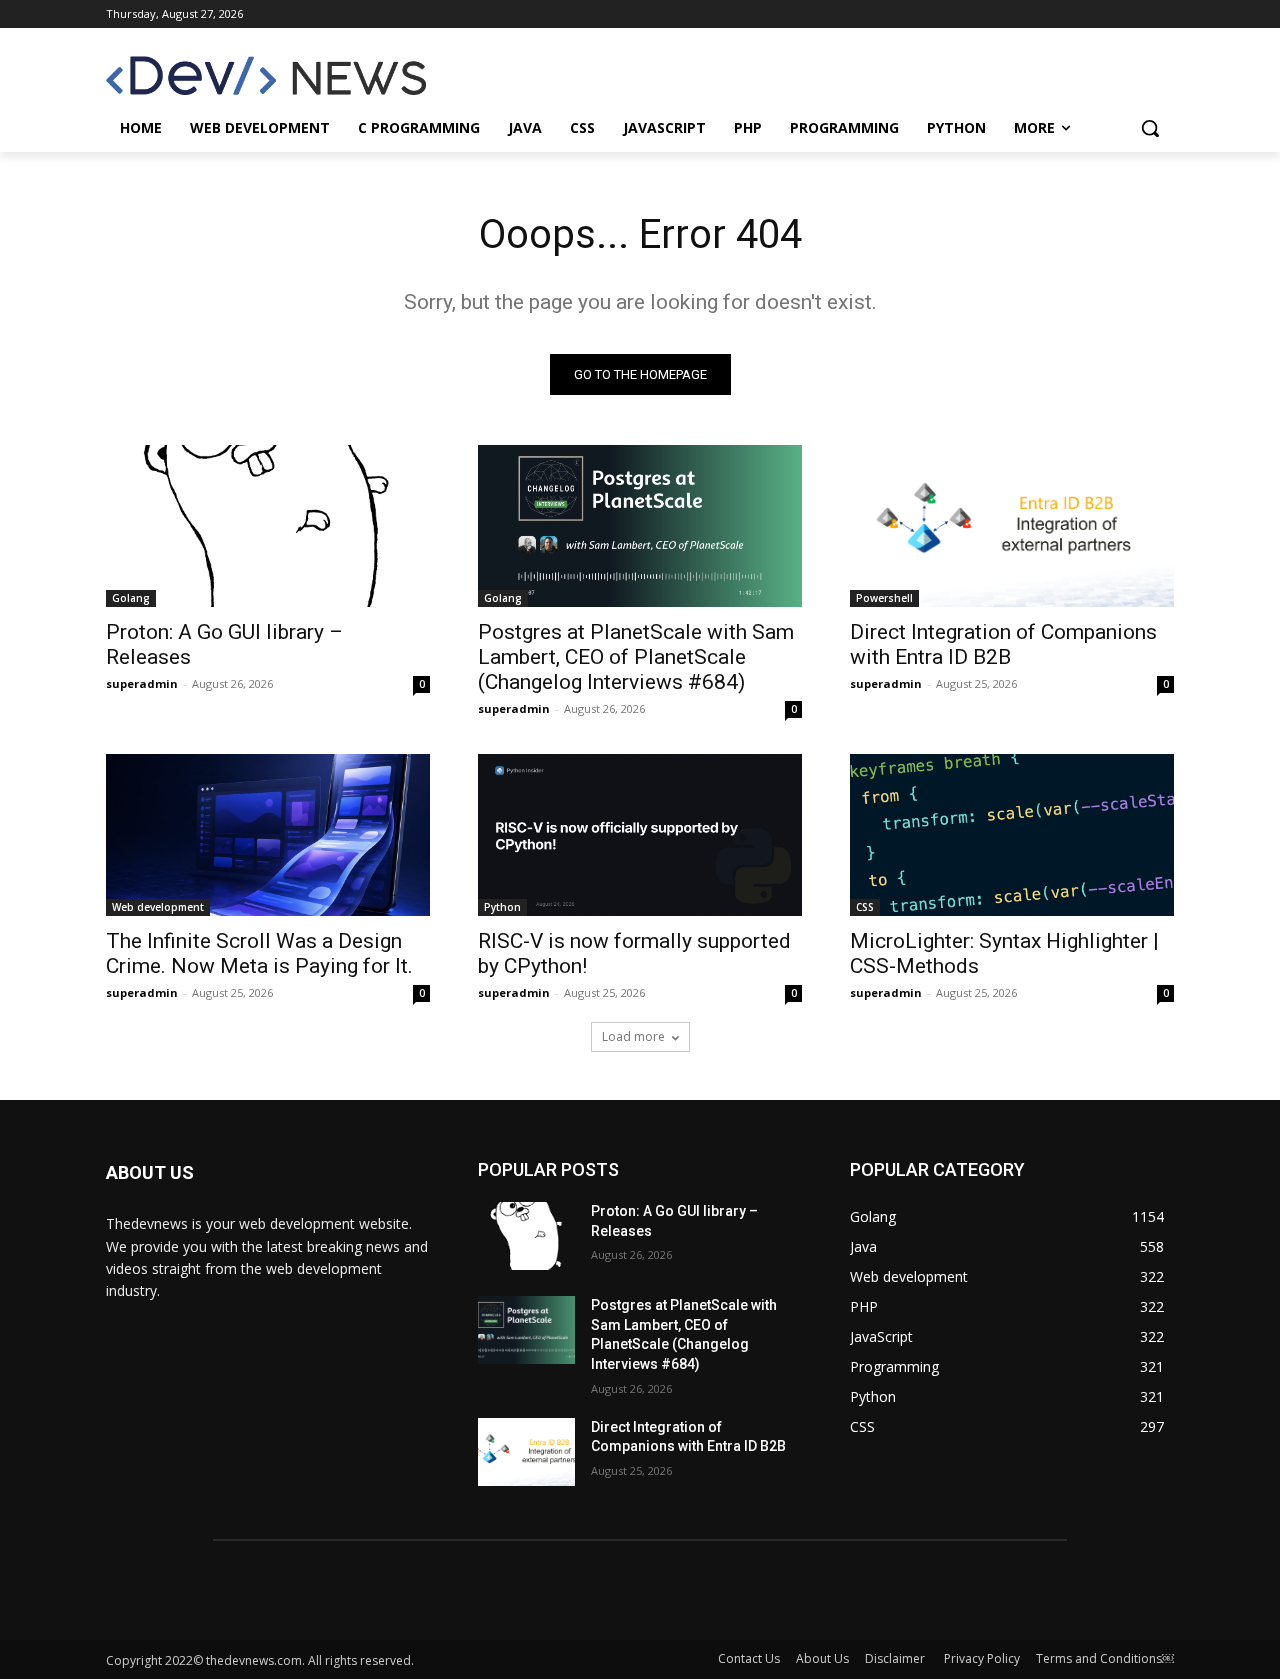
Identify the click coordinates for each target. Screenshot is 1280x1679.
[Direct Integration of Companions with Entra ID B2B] (1012, 526)
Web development (158, 907)
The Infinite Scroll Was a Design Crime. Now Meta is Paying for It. (259, 953)
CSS (865, 907)
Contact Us (749, 1658)
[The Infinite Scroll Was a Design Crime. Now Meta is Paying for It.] (268, 835)
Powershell (884, 598)
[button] (1150, 128)
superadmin (142, 683)
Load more (633, 1036)
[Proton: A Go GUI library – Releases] (268, 526)
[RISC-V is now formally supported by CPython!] (640, 835)
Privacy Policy (982, 1658)
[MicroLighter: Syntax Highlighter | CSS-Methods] (1012, 835)
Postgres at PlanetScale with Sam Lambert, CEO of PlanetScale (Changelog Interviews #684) (636, 657)
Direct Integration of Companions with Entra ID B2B (1003, 644)
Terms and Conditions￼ (1105, 1658)
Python (502, 907)
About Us (822, 1658)
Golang (131, 598)
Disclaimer (896, 1658)
